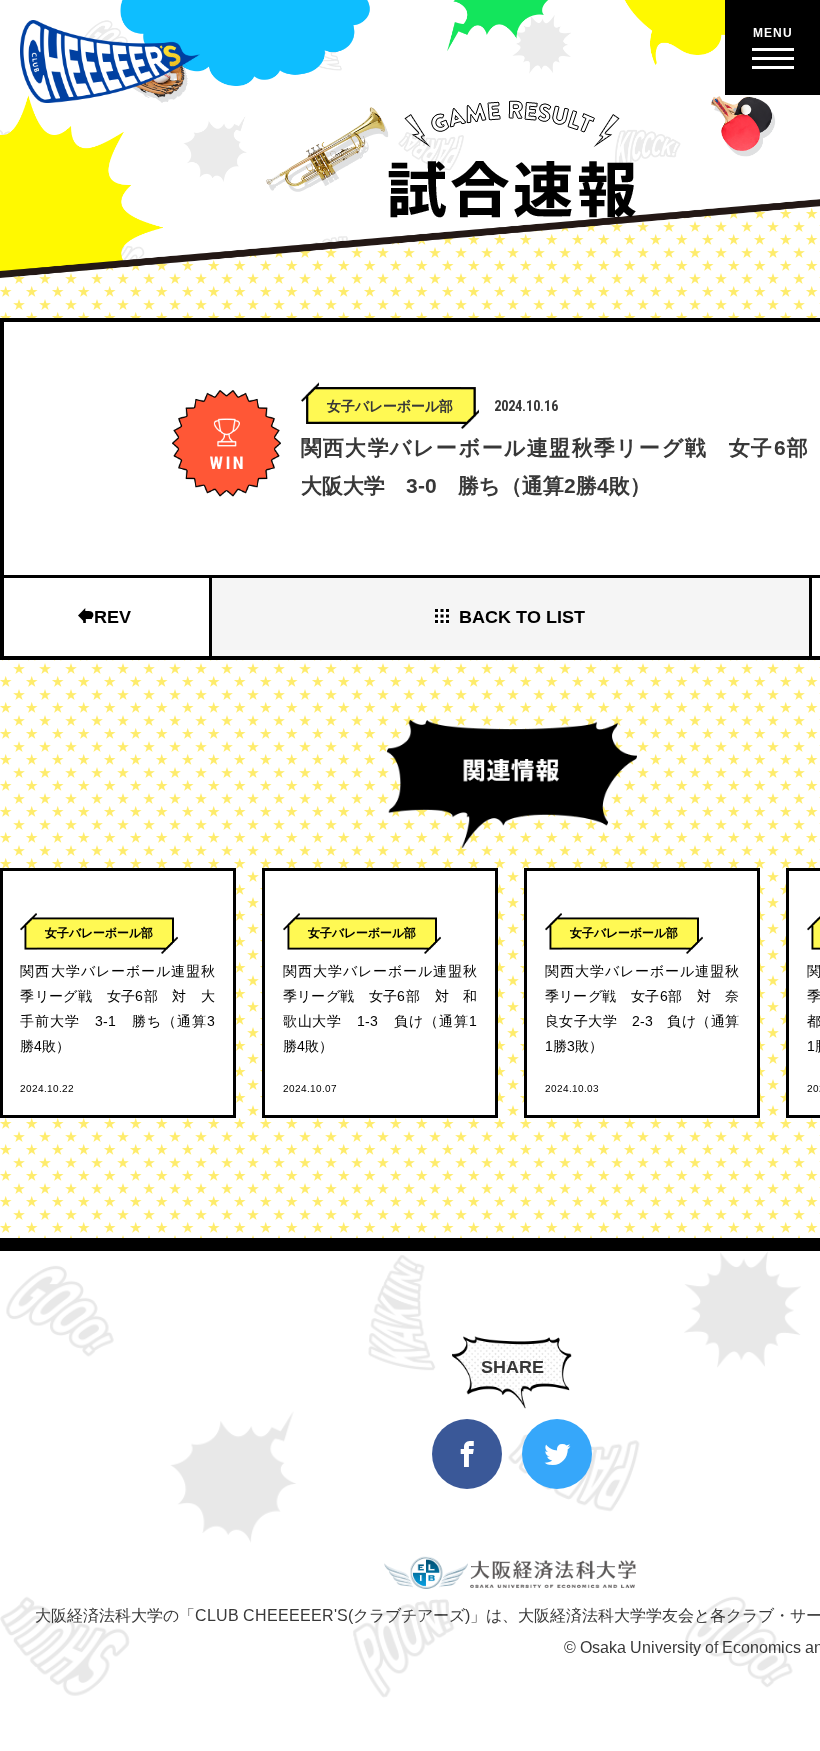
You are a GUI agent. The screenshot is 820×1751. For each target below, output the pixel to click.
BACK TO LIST (522, 617)
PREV (106, 617)
